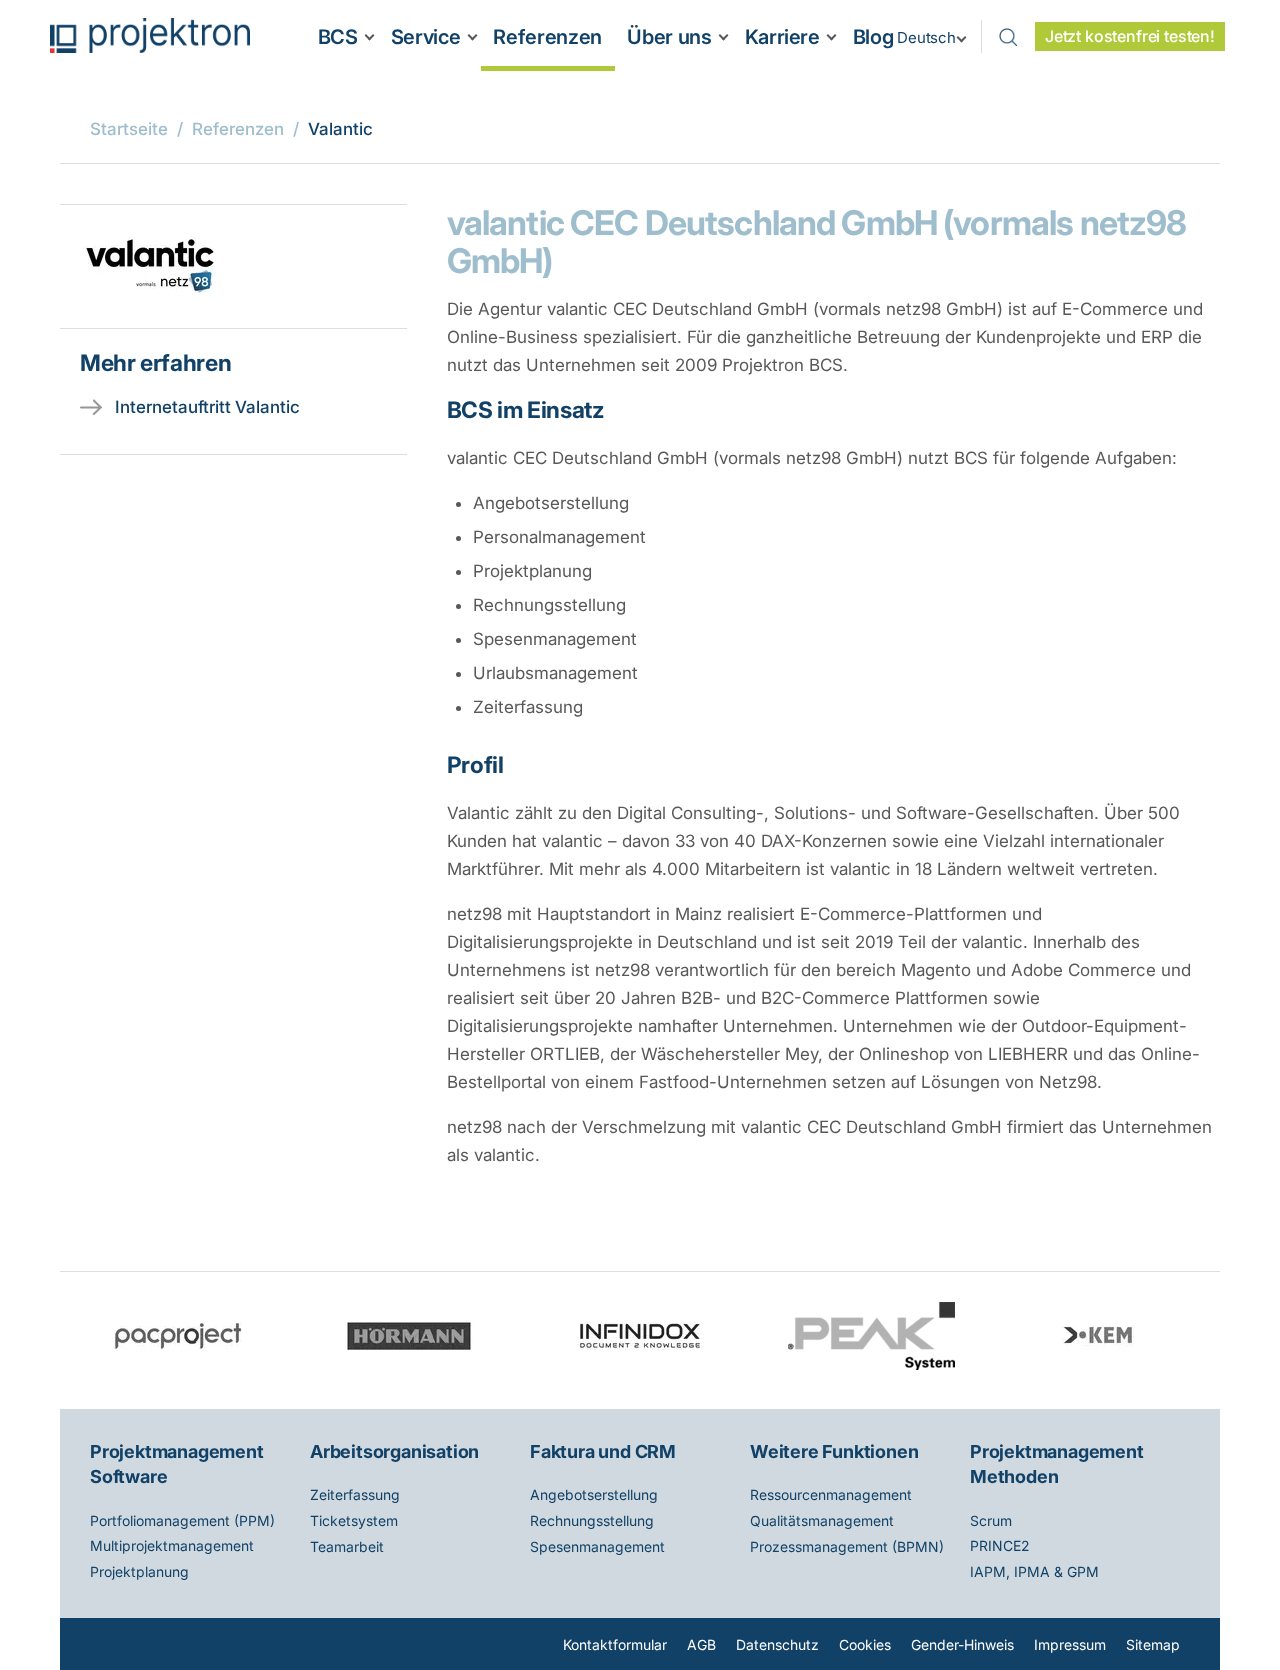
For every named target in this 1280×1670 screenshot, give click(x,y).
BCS (338, 37)
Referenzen (547, 37)
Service (425, 37)
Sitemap (1153, 1644)
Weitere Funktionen (834, 1451)
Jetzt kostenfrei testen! (1130, 36)
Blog (873, 37)
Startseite (129, 129)
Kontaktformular (615, 1644)
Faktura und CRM (603, 1451)
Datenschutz (777, 1644)
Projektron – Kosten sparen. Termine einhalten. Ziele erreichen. (150, 35)
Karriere (782, 37)
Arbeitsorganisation (394, 1451)
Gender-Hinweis (962, 1644)
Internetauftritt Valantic (207, 407)
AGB (701, 1644)
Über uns (669, 37)
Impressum (1070, 1644)
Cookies (865, 1644)
